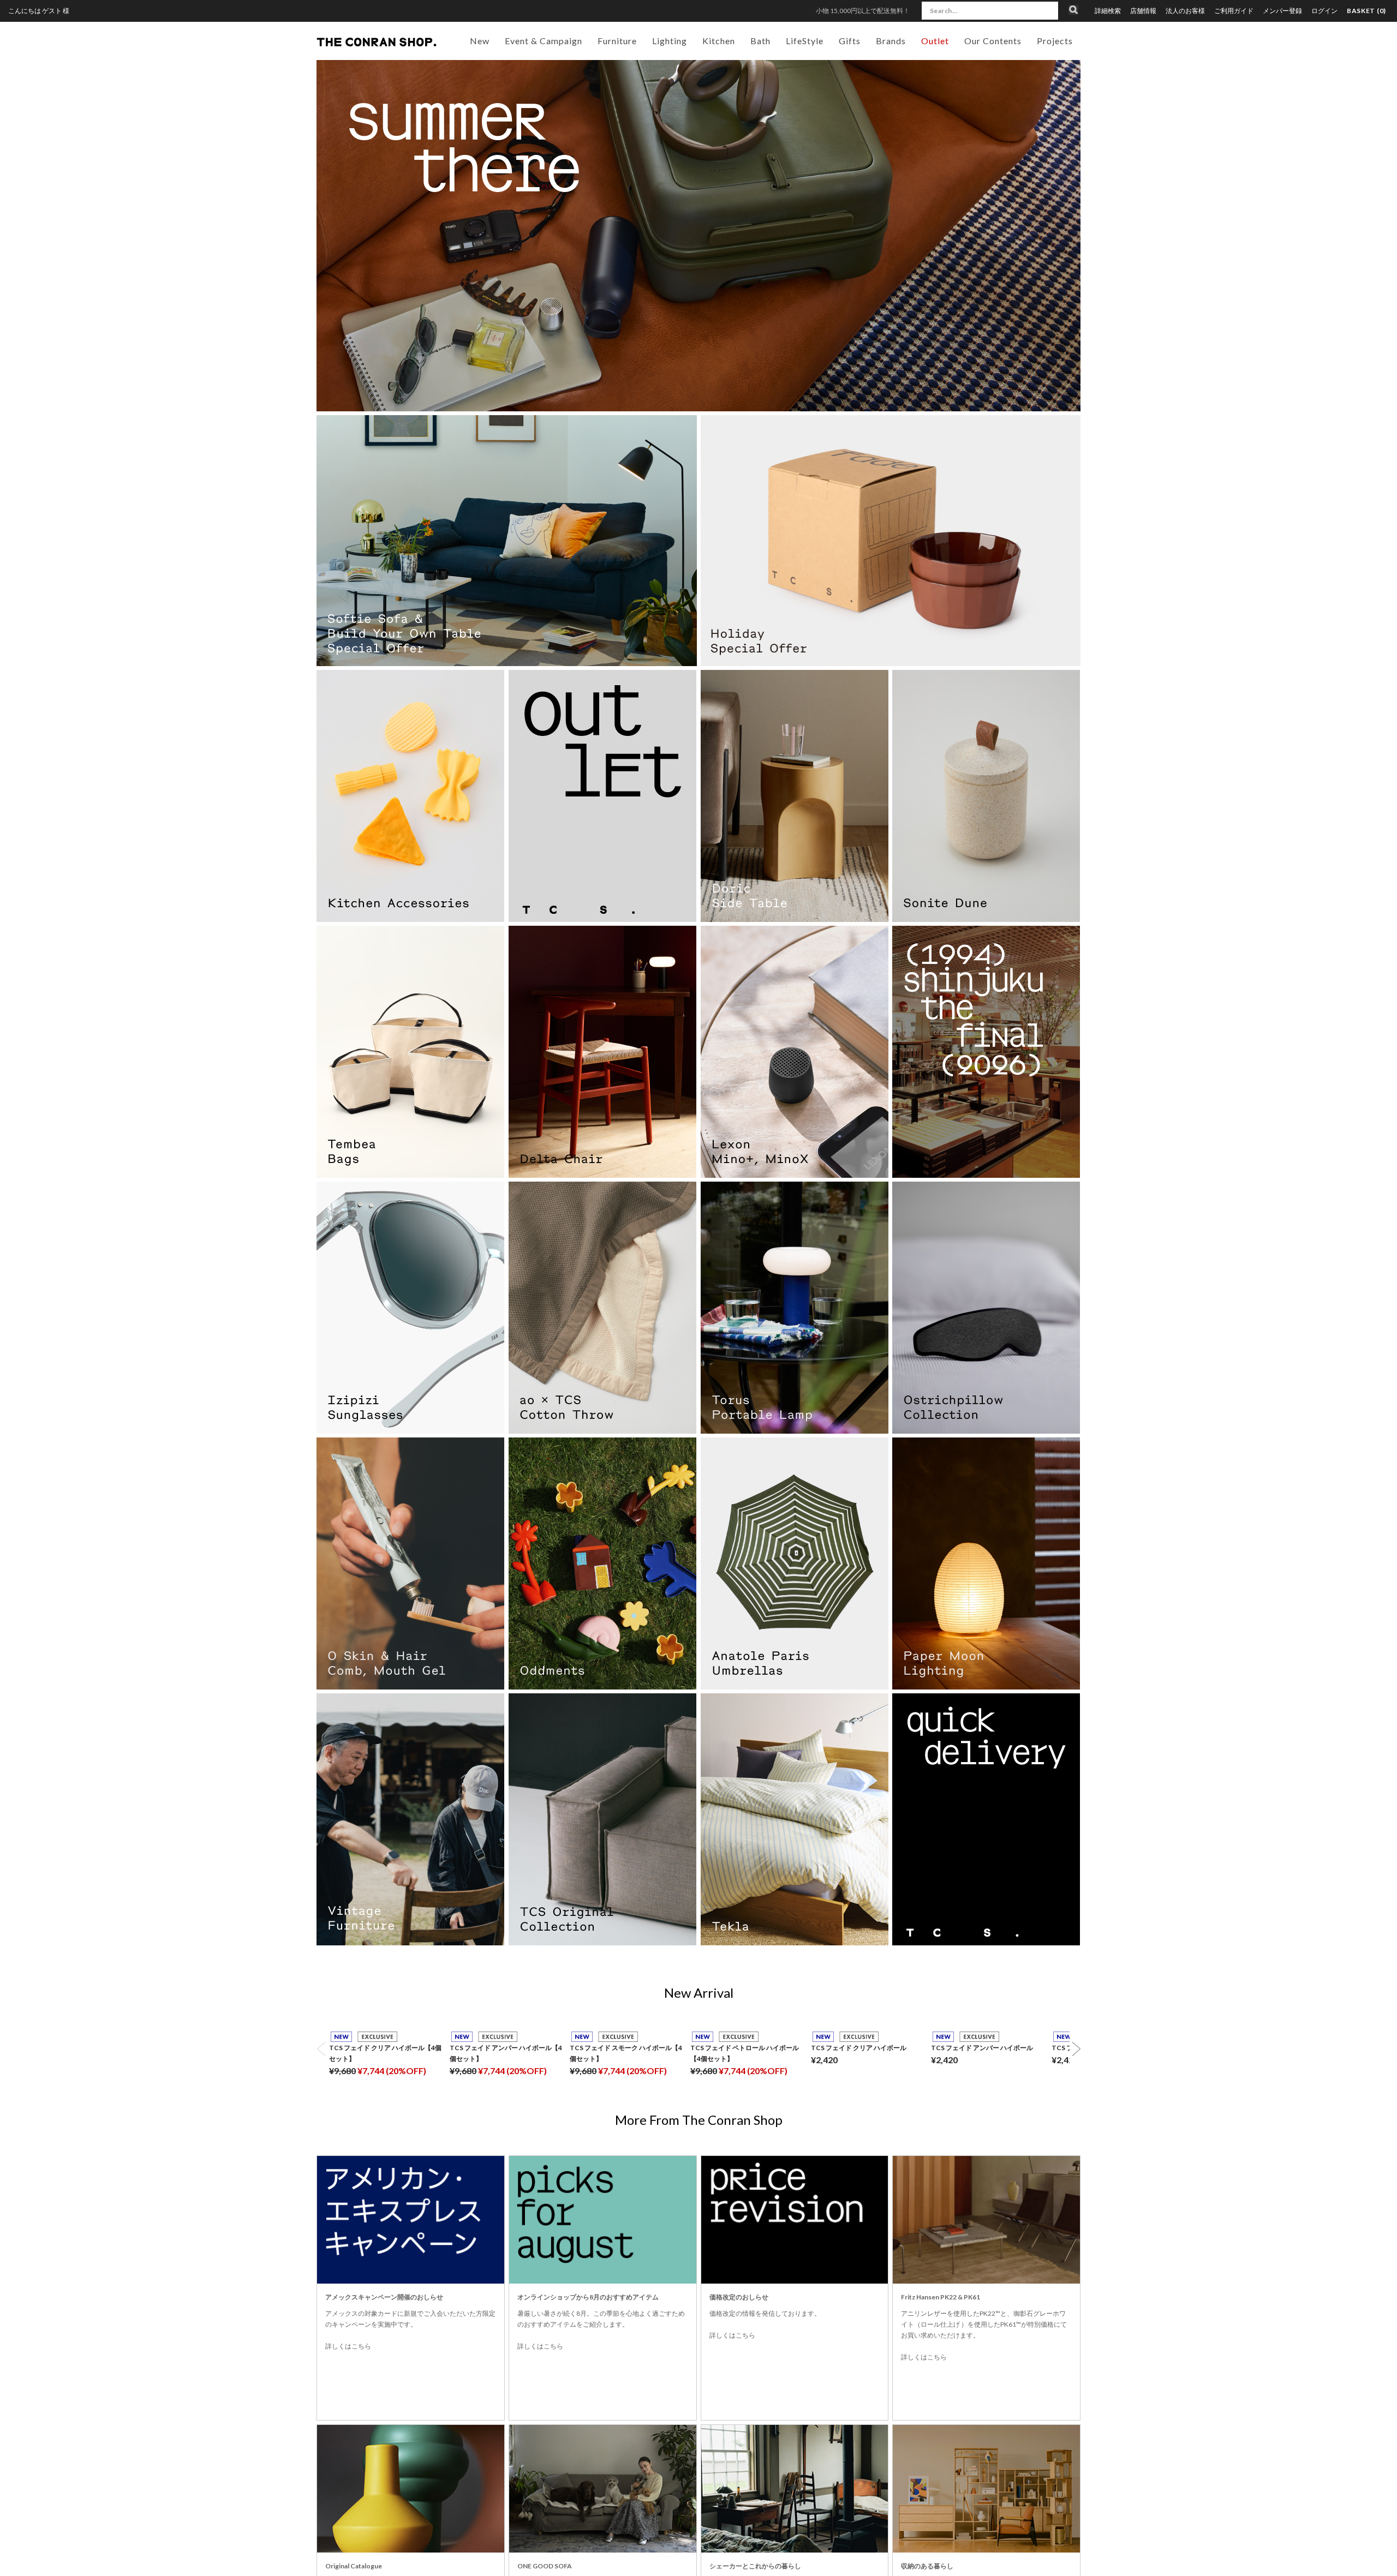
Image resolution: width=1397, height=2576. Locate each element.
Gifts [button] (850, 41)
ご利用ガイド (1234, 11)
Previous (321, 2049)
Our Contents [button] (993, 41)
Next (1076, 2049)
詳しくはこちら (348, 2346)
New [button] (480, 41)
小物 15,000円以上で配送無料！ (863, 11)
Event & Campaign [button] (544, 41)
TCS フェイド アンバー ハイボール (982, 2048)
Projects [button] (1055, 41)
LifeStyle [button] (805, 41)
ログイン (1324, 11)
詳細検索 (1108, 11)
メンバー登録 (1282, 11)
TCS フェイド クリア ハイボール (859, 2048)
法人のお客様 (1185, 11)
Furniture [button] (617, 41)
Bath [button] (760, 41)
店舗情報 (1143, 11)
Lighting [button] (670, 41)
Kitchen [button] (719, 41)
